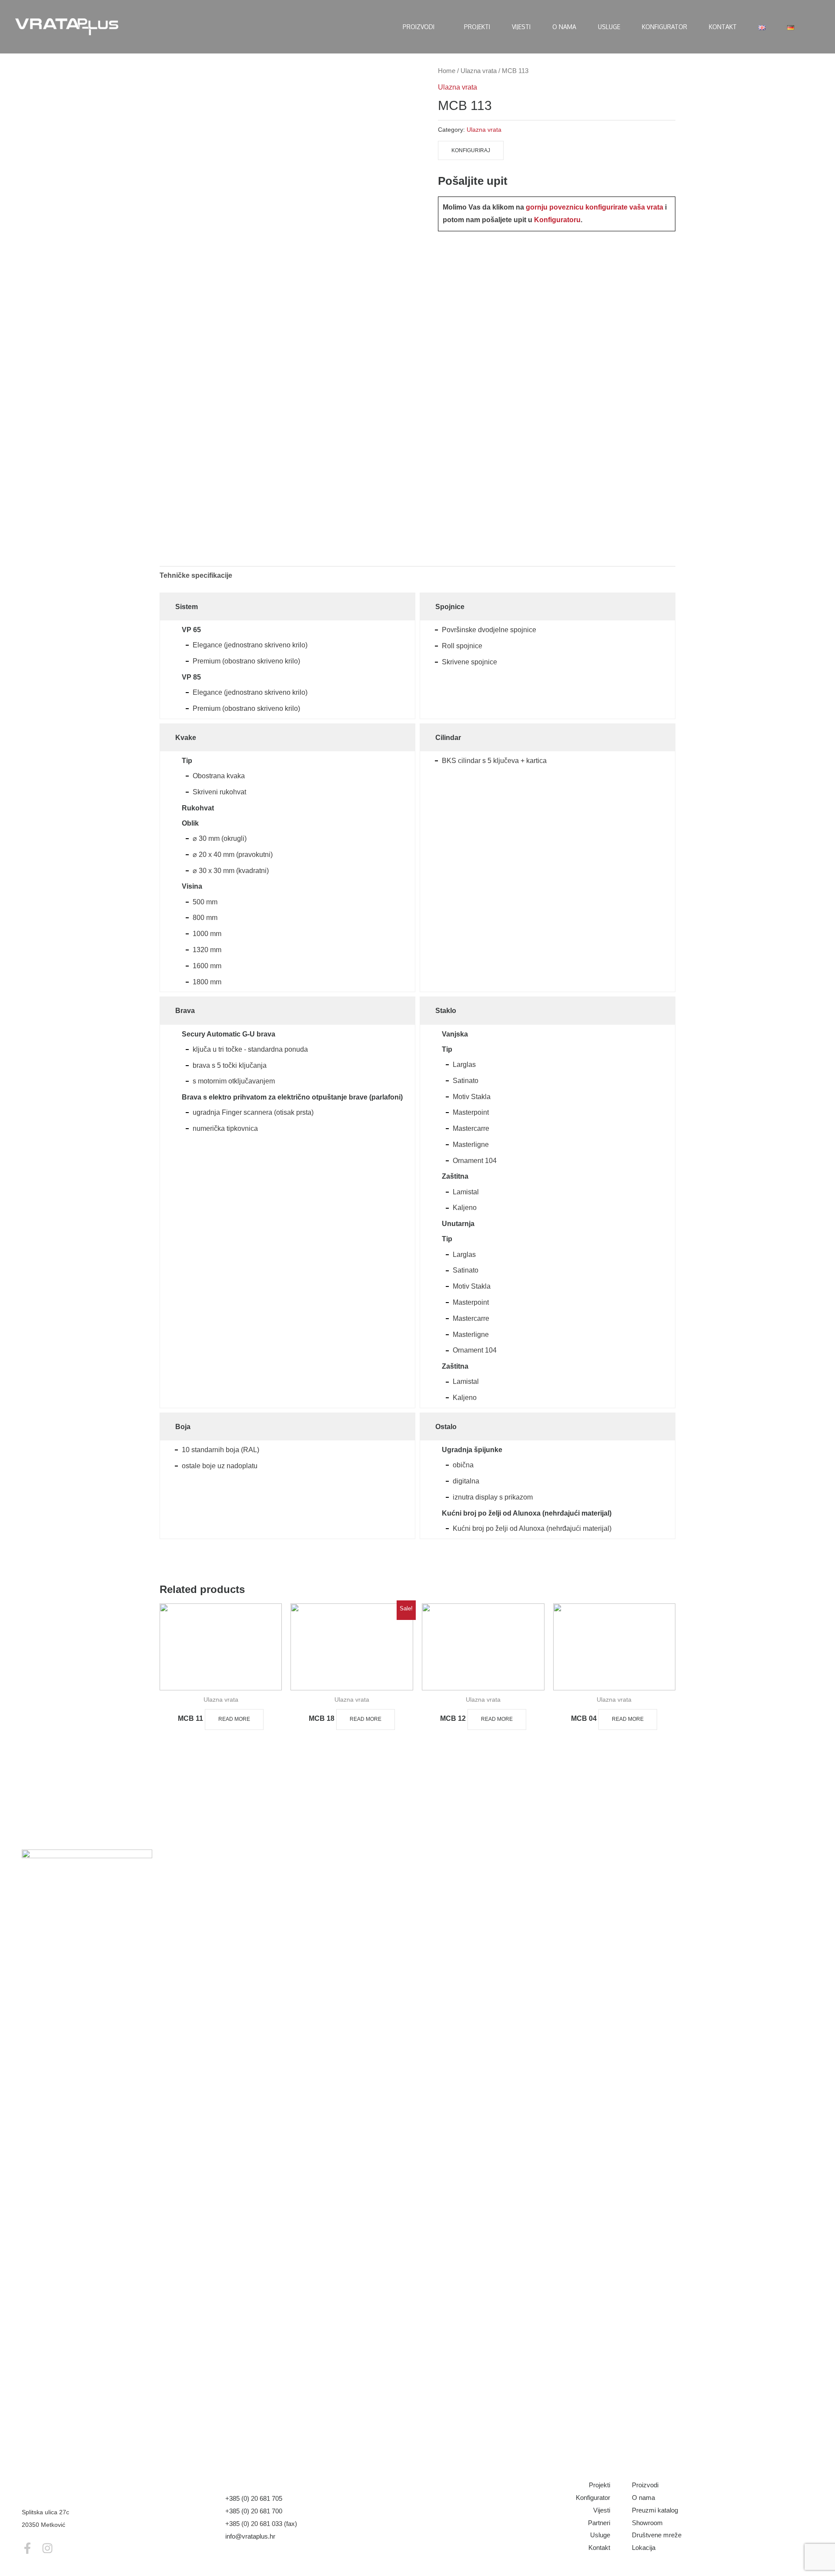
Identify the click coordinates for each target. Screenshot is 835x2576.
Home (447, 71)
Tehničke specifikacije (196, 575)
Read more (234, 1719)
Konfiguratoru (557, 220)
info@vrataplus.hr (250, 2536)
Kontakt (599, 2548)
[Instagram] (47, 2548)
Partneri (599, 2523)
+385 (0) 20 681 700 (254, 2511)
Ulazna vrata (479, 71)
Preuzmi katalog (655, 2510)
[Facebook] (27, 2548)
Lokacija (644, 2548)
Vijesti (602, 2510)
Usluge (600, 2535)
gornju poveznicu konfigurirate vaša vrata (595, 207)
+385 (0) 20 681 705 (254, 2498)
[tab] (196, 576)
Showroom (647, 2523)
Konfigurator (593, 2498)
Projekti (600, 2485)
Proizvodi (645, 2485)
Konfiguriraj (471, 150)
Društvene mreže (657, 2535)
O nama (643, 2498)
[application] (438, 27)
